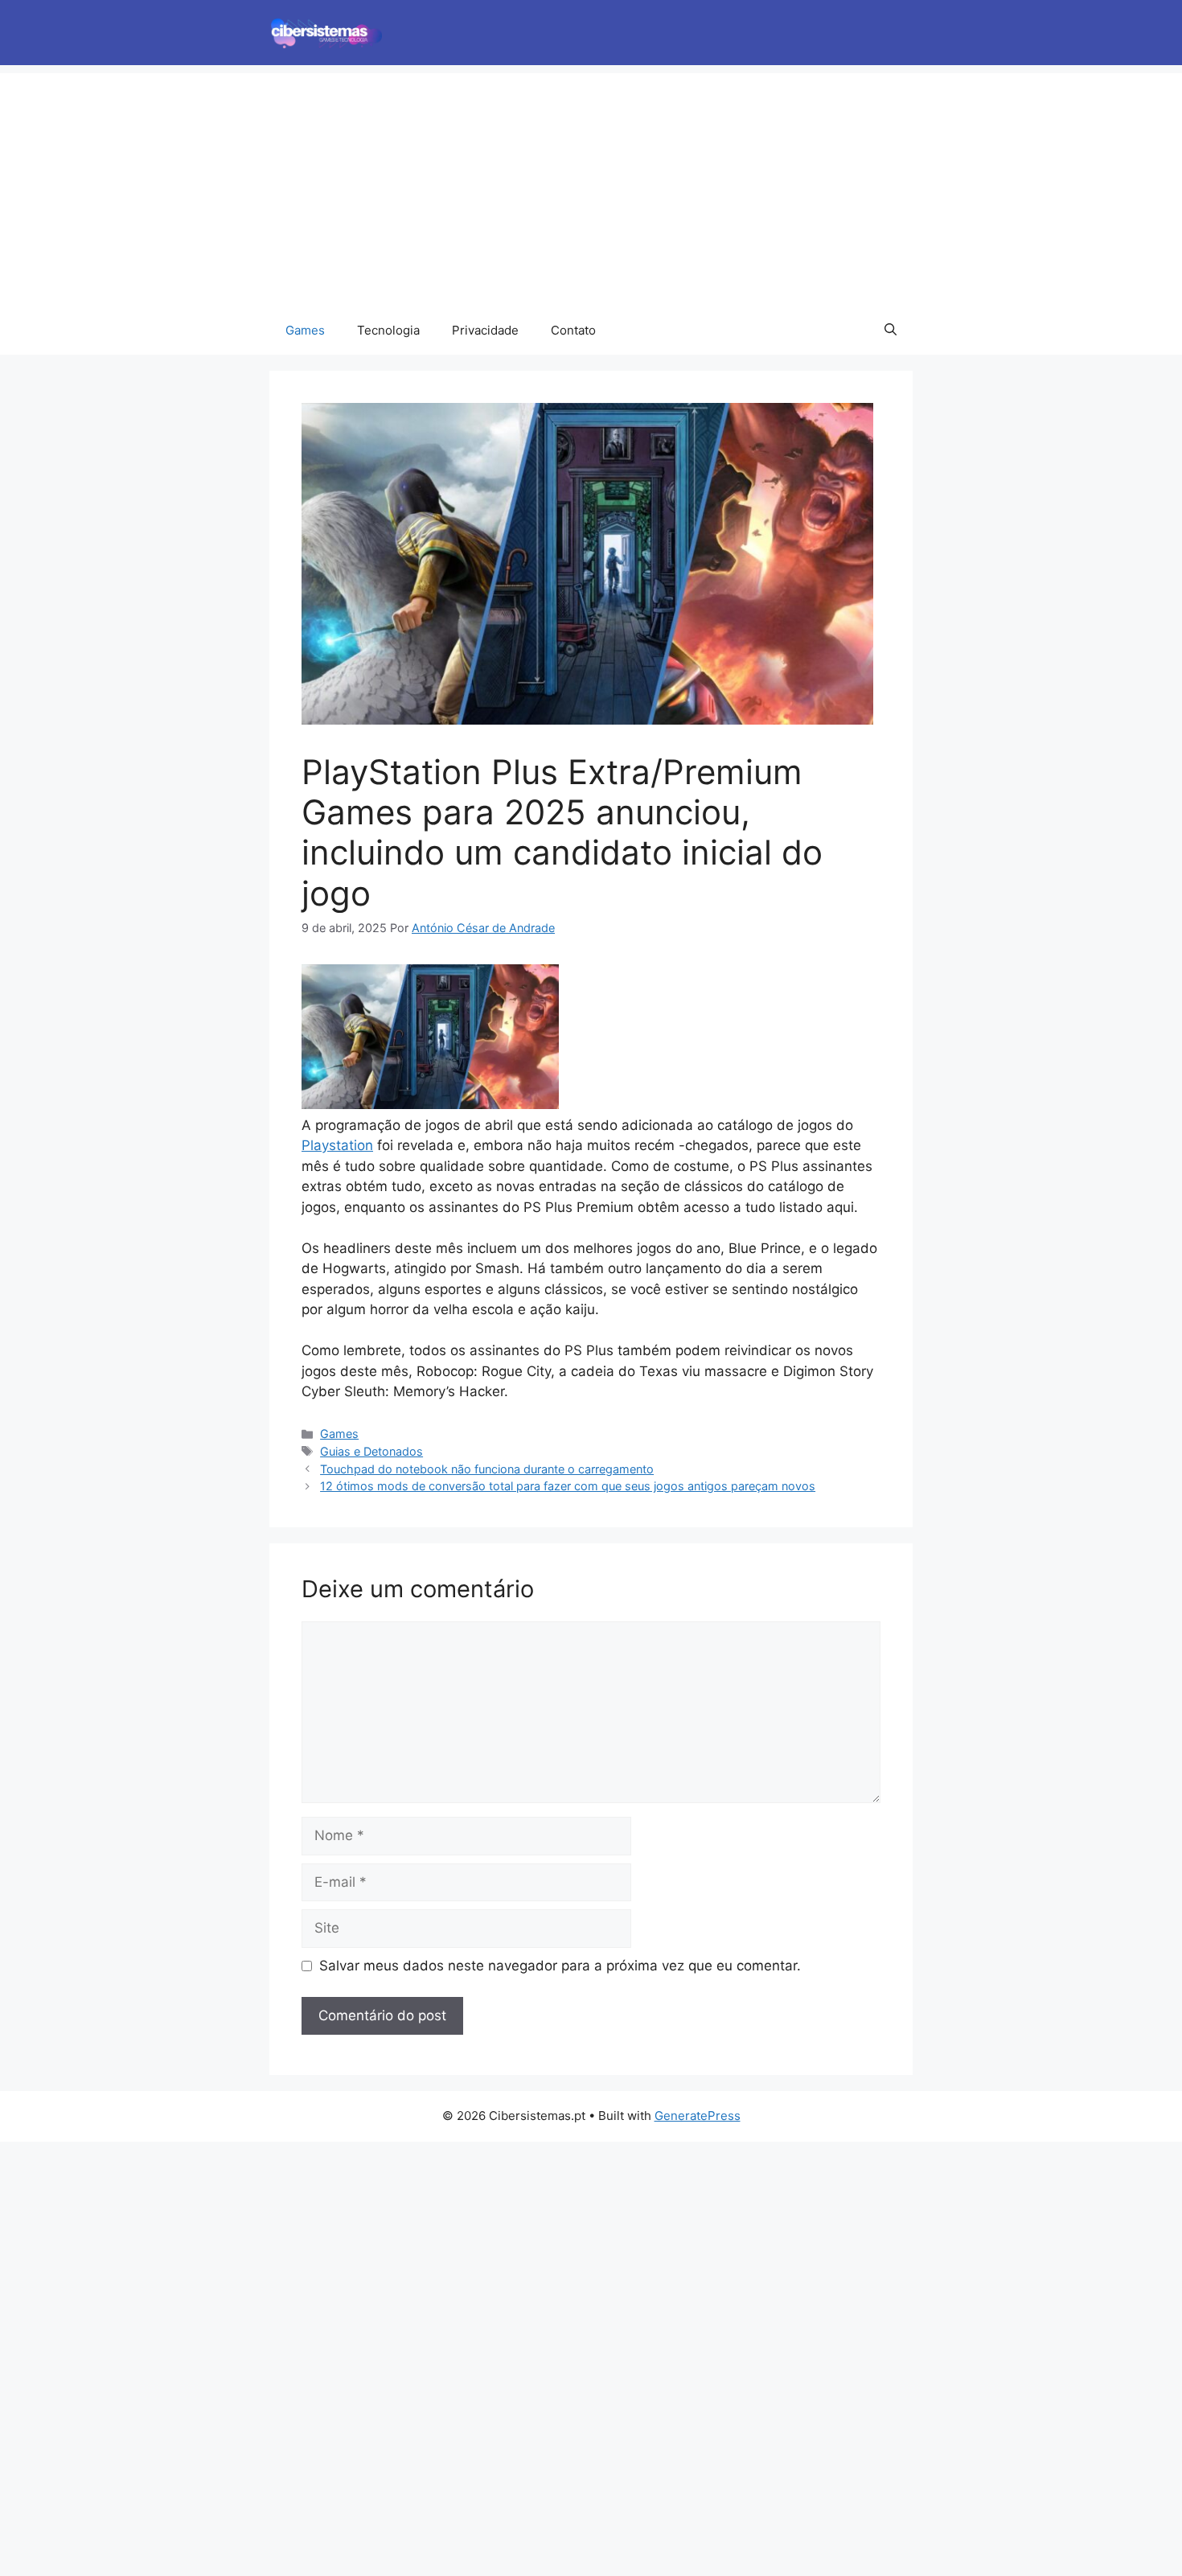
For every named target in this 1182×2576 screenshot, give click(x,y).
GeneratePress (698, 2116)
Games (305, 330)
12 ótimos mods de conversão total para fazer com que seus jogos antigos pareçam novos (568, 1486)
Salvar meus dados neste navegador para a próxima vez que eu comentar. (560, 1966)
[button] (891, 331)
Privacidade (485, 330)
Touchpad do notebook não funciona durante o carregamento (487, 1469)
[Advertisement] (591, 186)
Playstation (337, 1145)
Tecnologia (388, 330)
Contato (573, 330)
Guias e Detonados (371, 1451)
